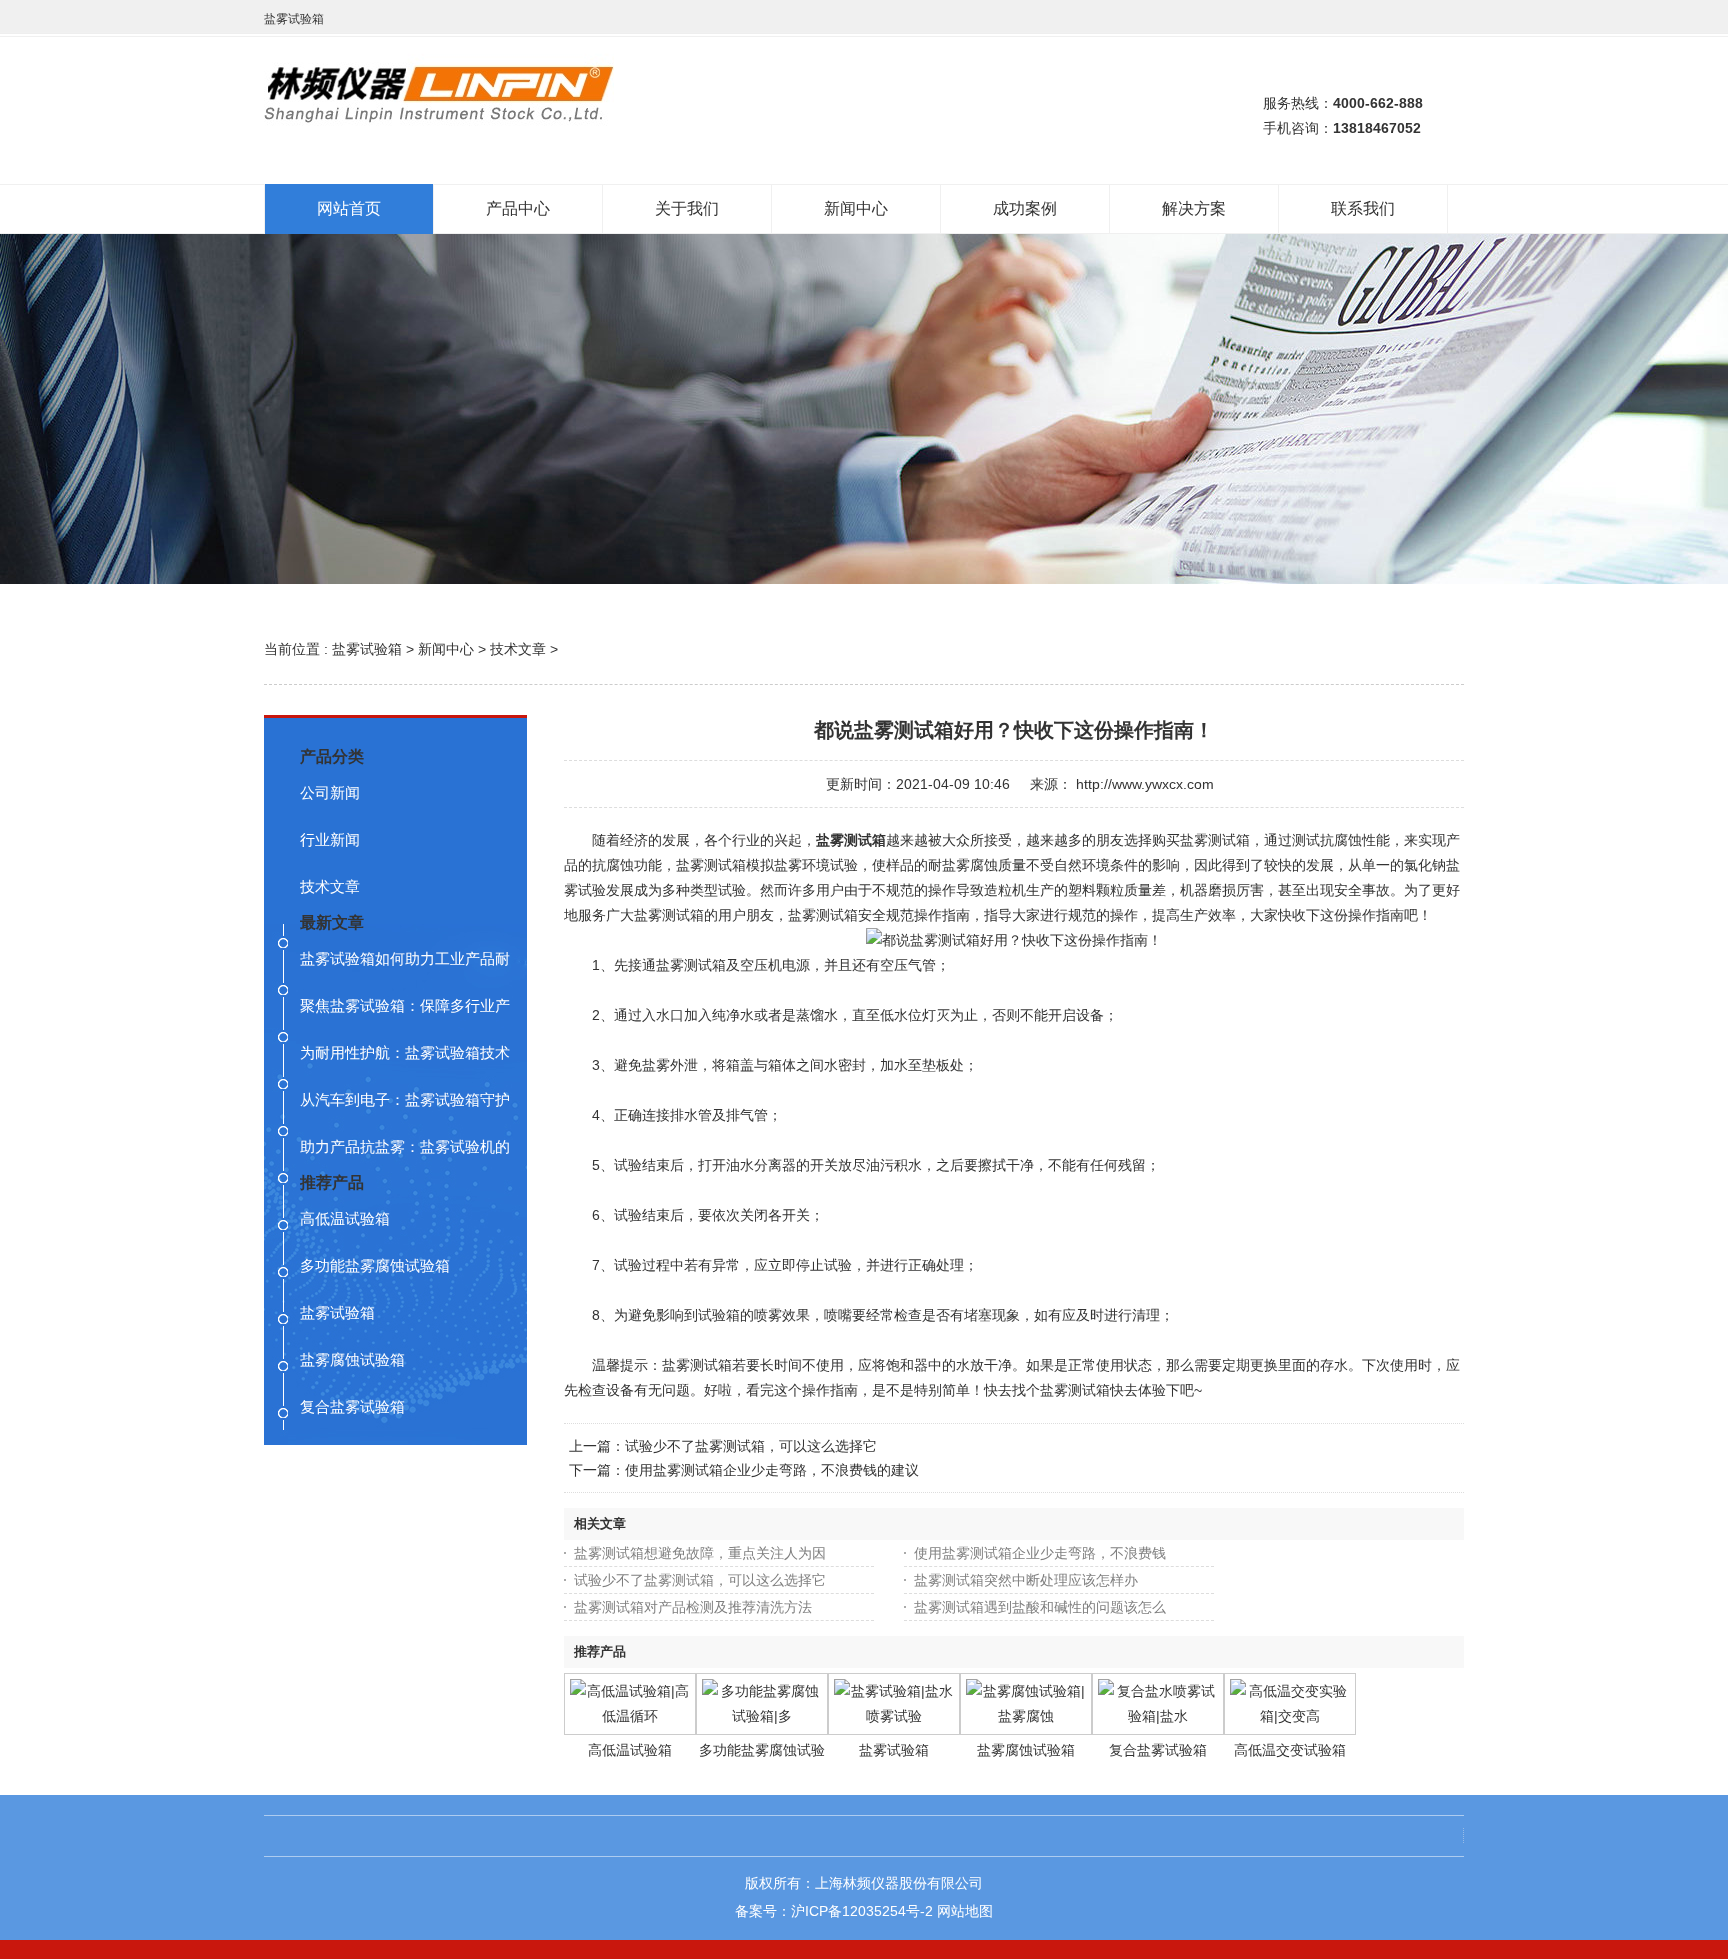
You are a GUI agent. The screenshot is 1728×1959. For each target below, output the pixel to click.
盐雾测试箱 (851, 840)
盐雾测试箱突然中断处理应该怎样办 (1026, 1580)
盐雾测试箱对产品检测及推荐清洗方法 (693, 1607)
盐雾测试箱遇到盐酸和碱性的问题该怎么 (1040, 1607)
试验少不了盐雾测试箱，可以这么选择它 (751, 1446)
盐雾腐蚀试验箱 (1026, 1750)
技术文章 (518, 649)
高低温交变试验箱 (1290, 1750)
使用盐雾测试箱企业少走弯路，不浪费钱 (1040, 1553)
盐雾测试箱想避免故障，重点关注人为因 (700, 1553)
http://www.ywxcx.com (1145, 784)
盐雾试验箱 (367, 649)
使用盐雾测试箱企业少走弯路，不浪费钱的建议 (772, 1470)
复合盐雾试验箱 (1158, 1750)
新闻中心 (446, 649)
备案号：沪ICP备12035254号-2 (834, 1911)
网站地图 (965, 1911)
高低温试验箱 (630, 1750)
